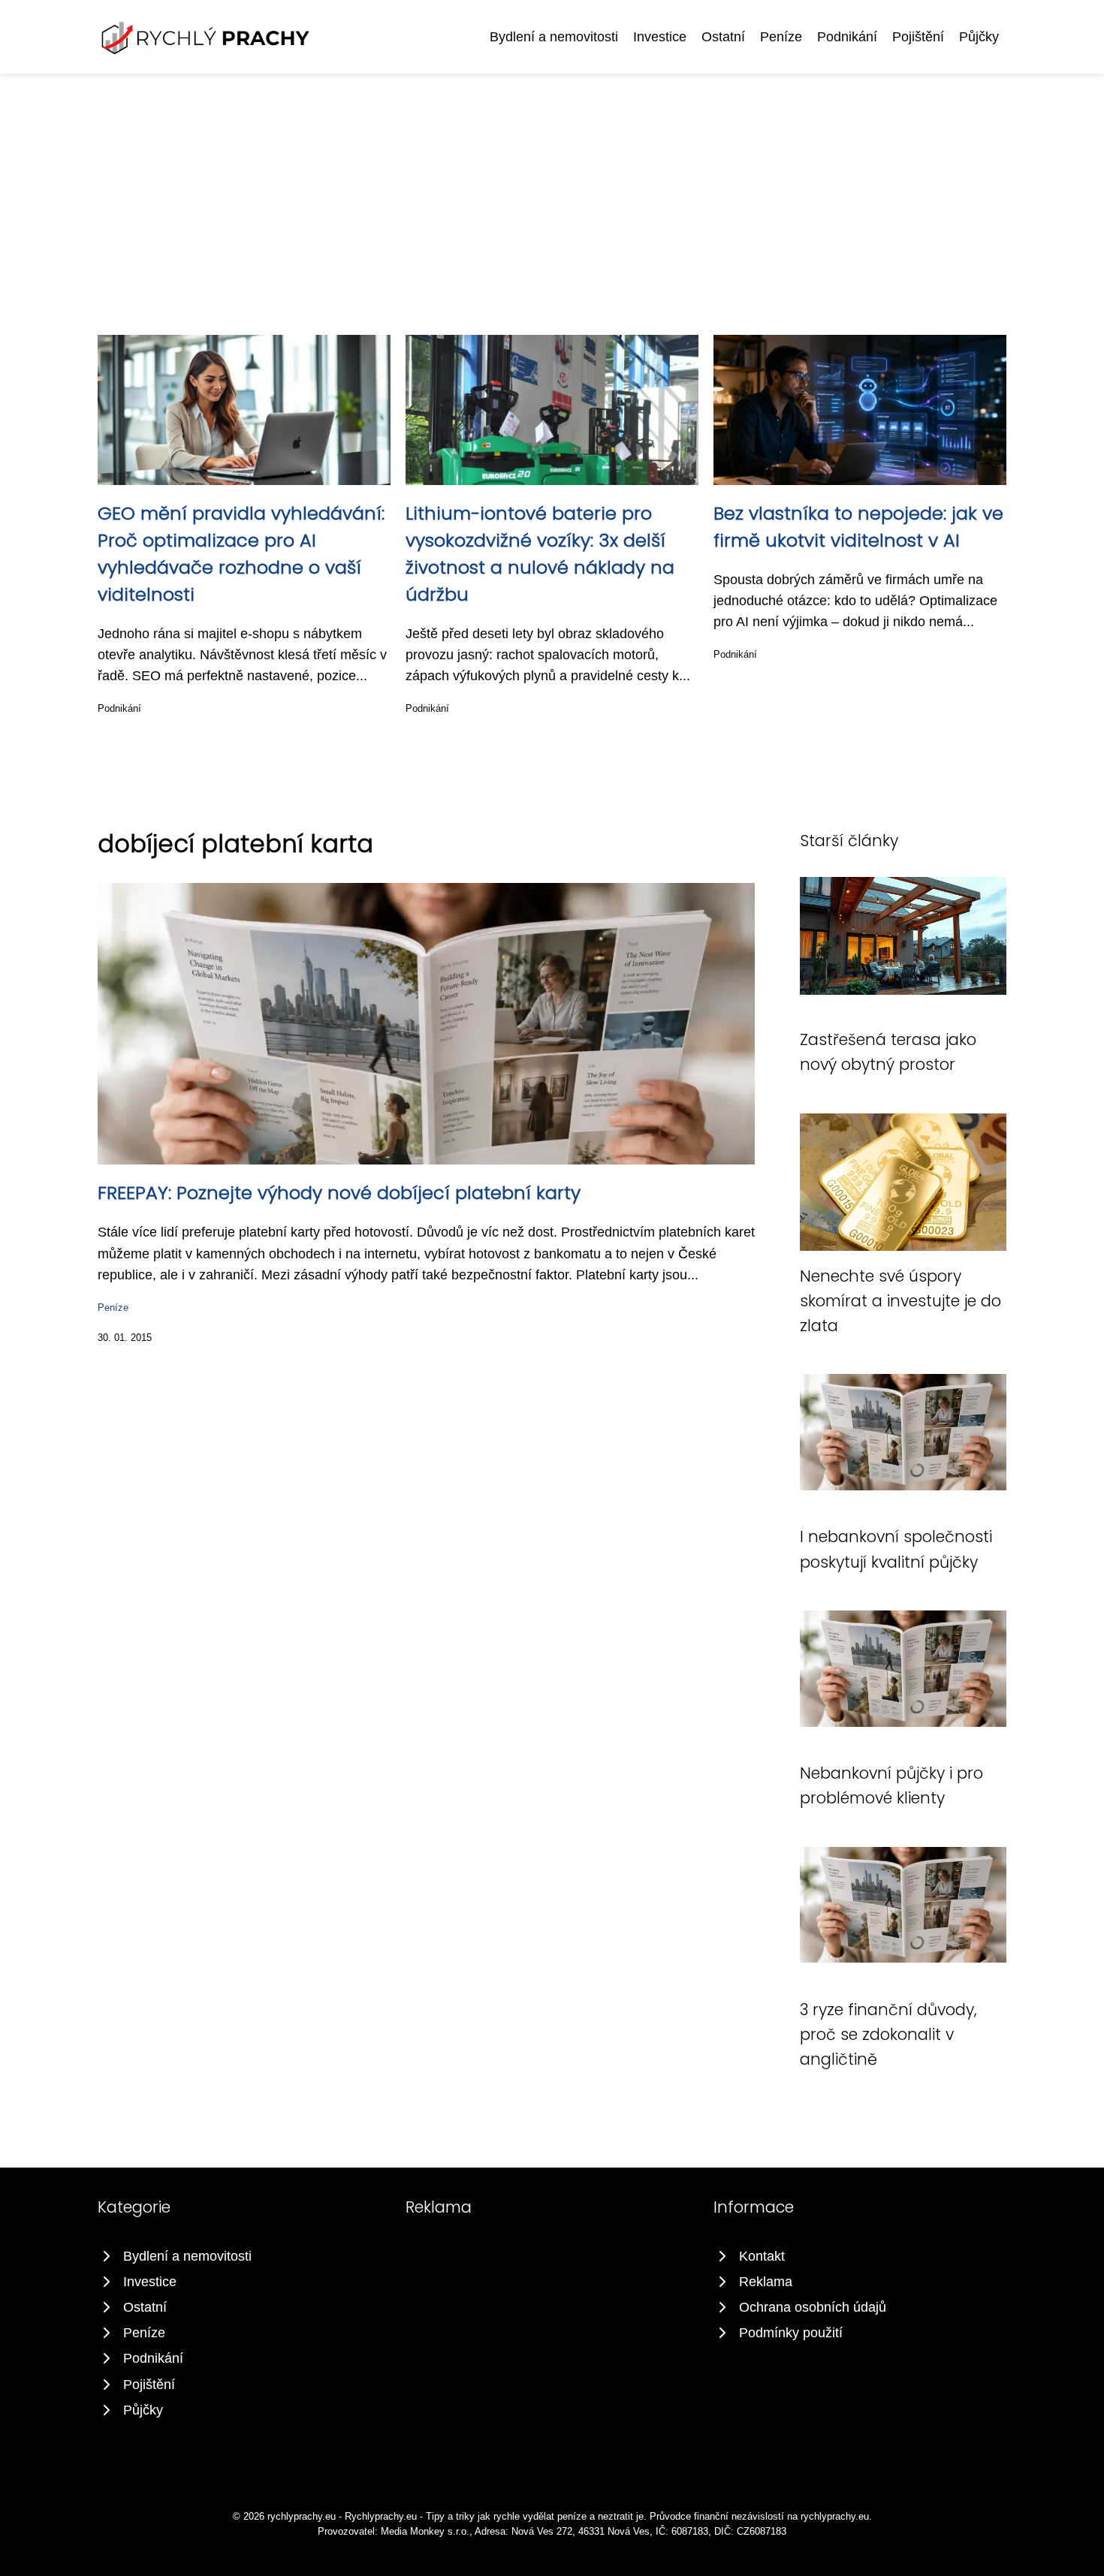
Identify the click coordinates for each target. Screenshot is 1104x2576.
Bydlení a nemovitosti (554, 37)
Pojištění (918, 37)
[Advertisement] (552, 186)
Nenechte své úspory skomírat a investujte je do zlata (900, 1301)
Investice (660, 37)
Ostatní (723, 37)
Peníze (781, 37)
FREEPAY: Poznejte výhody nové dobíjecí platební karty (339, 1193)
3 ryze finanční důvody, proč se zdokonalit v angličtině (888, 2035)
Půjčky (979, 37)
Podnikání (847, 37)
